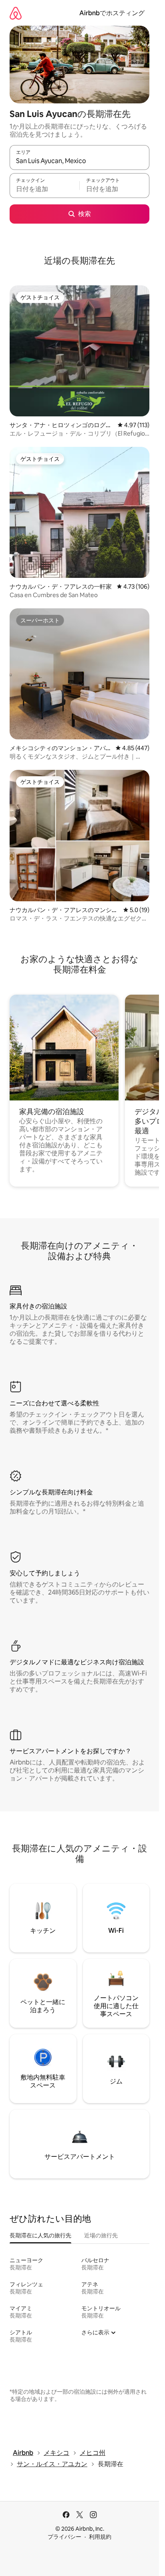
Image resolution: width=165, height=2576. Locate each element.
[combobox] (79, 161)
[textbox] (44, 189)
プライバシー (64, 2537)
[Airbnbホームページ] (16, 13)
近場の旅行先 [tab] (101, 2235)
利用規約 (100, 2537)
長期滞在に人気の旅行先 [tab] (40, 2235)
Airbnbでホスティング (112, 13)
